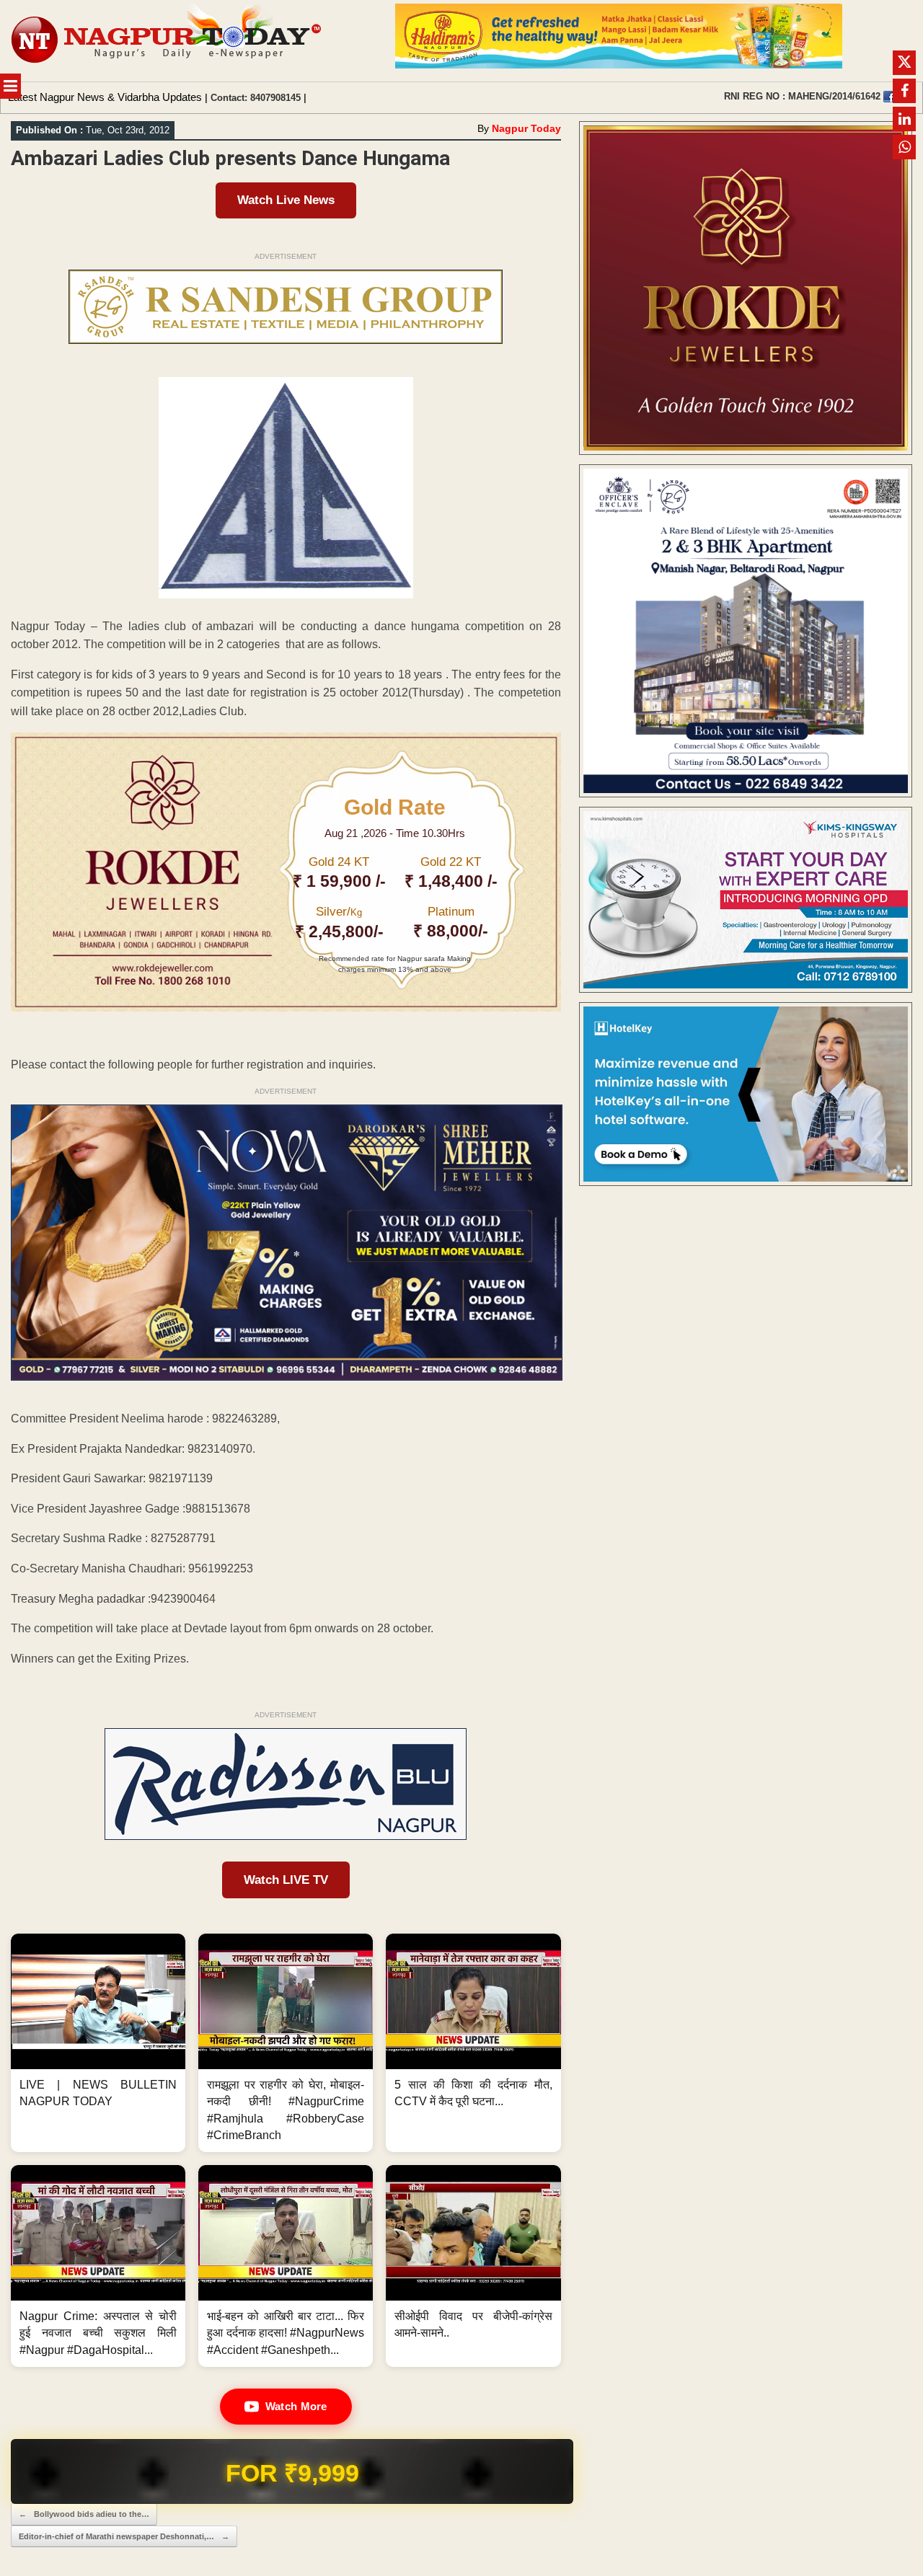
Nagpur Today (526, 128)
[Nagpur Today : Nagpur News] (168, 41)
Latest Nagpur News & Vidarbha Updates (105, 97)
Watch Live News (286, 200)
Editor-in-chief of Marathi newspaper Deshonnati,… (124, 2536)
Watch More (296, 2406)
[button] (98, 2043)
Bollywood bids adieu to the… (84, 2514)
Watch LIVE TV (286, 1880)
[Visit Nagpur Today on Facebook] (889, 97)
